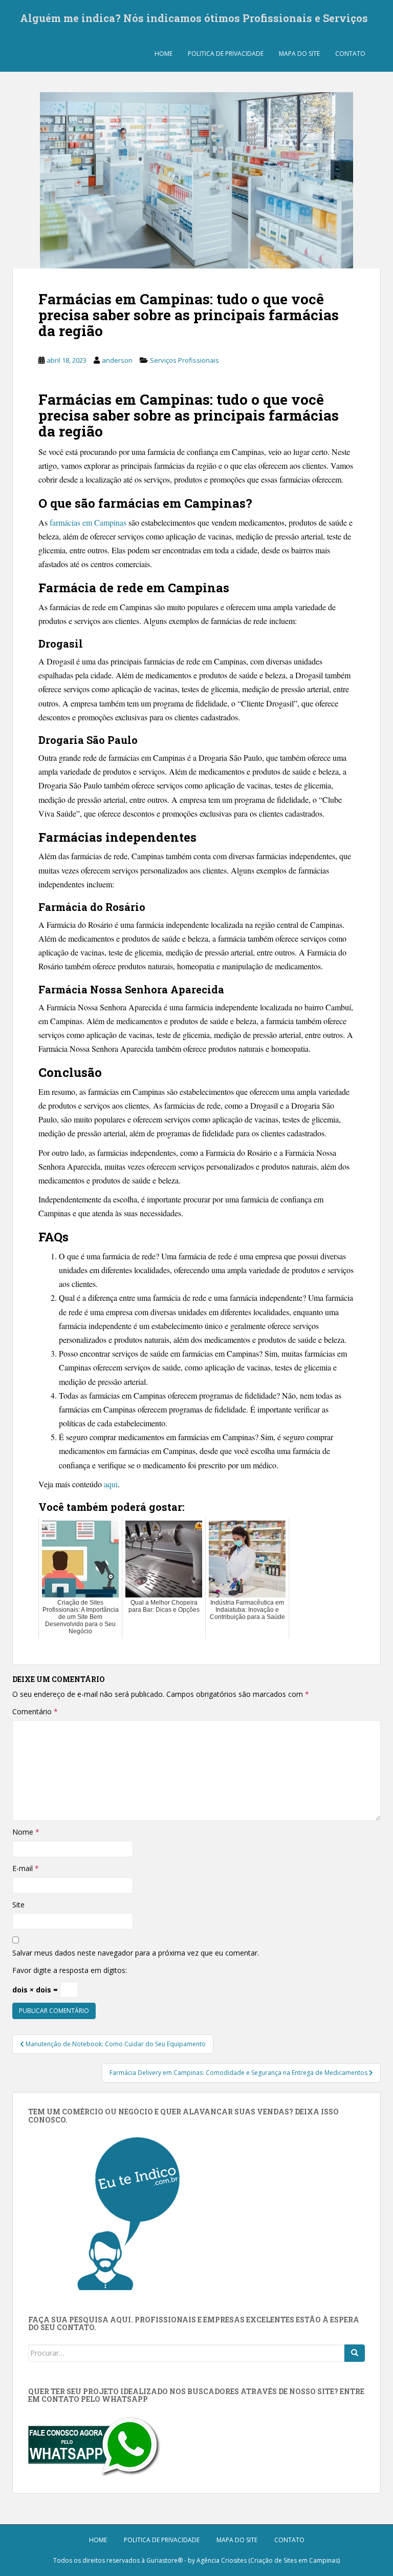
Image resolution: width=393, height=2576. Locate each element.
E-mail (26, 1868)
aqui (111, 1484)
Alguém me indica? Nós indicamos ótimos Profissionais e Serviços (194, 18)
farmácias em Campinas (88, 522)
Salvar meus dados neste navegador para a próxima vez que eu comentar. (136, 1953)
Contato (350, 54)
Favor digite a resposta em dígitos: (70, 1970)
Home (163, 54)
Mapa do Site (299, 54)
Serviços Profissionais (184, 360)
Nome (26, 1832)
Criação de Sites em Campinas (294, 2560)
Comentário (35, 1711)
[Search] (355, 2353)
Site (18, 1905)
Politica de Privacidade (226, 54)
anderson (117, 360)
